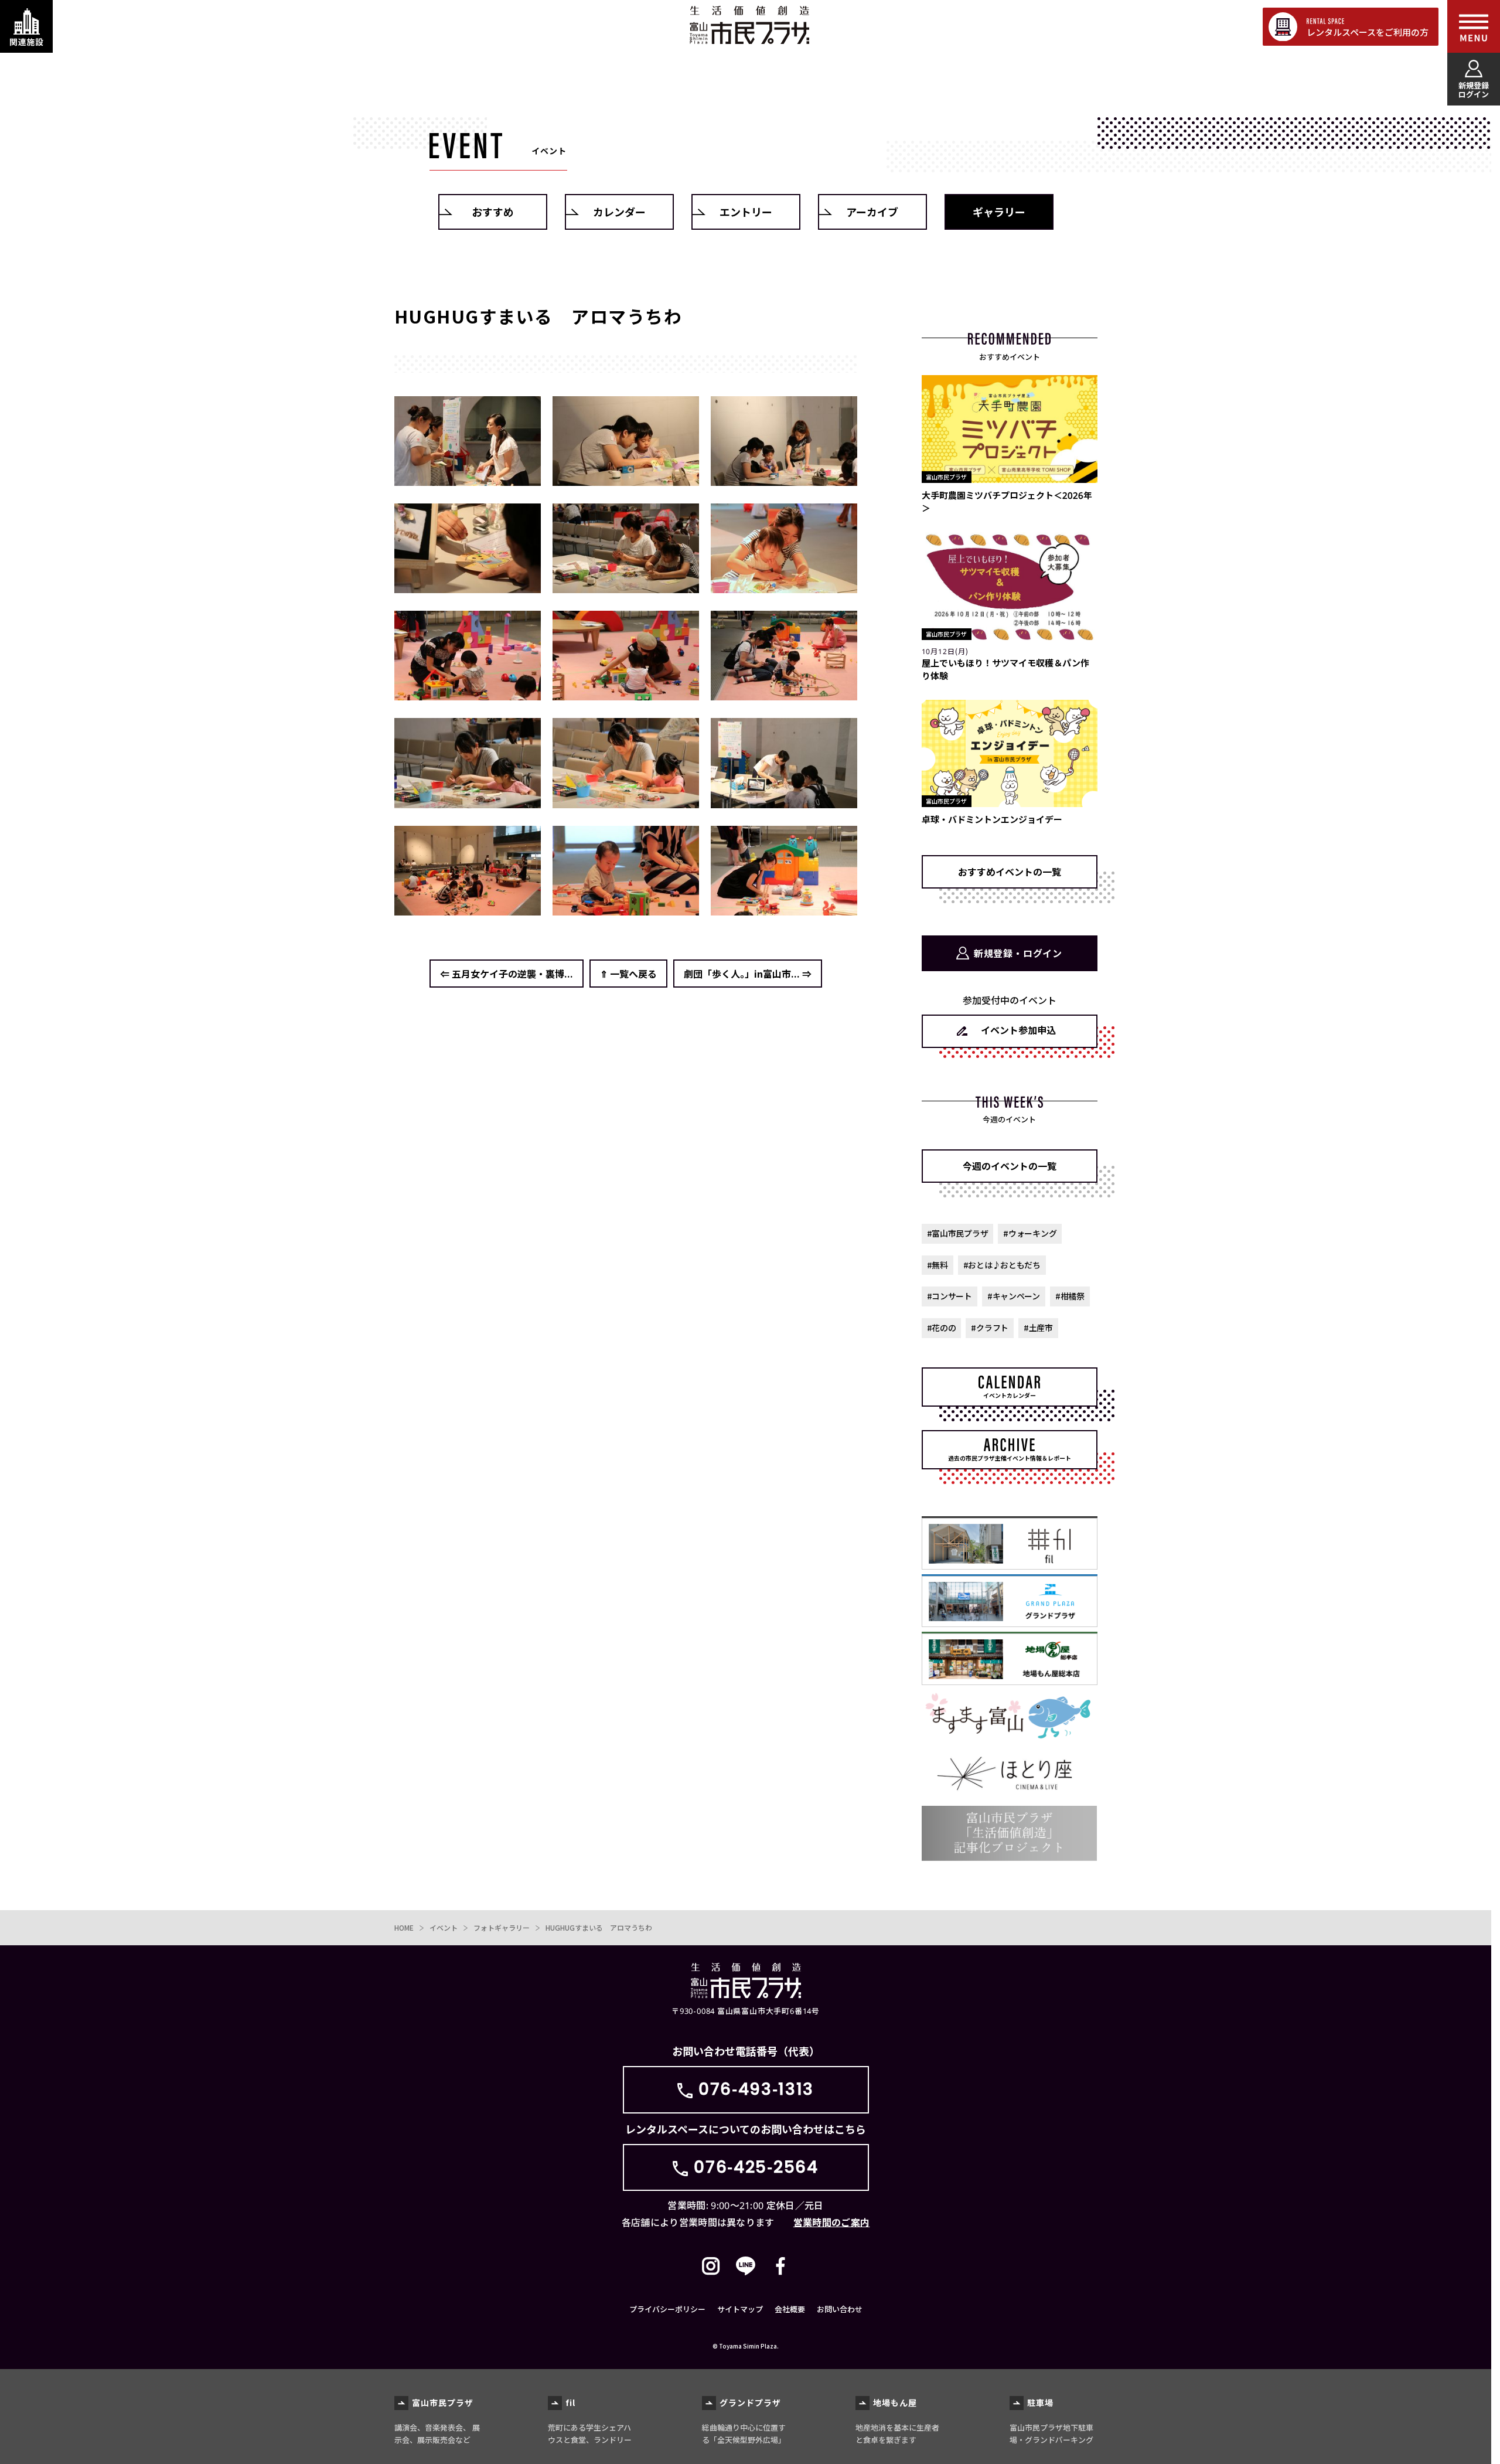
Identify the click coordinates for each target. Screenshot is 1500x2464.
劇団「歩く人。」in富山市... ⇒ (748, 974)
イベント (444, 1927)
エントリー (746, 212)
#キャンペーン (1014, 1296)
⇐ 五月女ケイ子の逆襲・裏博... (507, 974)
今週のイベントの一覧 (1010, 1166)
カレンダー (619, 212)
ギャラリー (999, 212)
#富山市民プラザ (958, 1233)
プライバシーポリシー (667, 2309)
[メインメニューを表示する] (1474, 26)
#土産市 (1038, 1328)
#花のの (942, 1328)
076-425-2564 (756, 2167)
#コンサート (950, 1296)
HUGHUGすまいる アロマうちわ (599, 1927)
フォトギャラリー (502, 1927)
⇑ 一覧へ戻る (628, 974)
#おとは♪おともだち (1002, 1265)
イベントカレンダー (1010, 1395)
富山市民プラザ (749, 25)
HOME (404, 1927)
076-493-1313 (756, 2089)
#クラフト (990, 1328)
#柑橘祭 (1070, 1296)
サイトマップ (740, 2309)
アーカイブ (872, 212)
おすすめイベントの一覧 (1010, 872)
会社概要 (790, 2309)
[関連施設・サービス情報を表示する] (26, 26)
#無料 (937, 1265)
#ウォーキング (1030, 1233)
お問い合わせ (840, 2309)
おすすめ (493, 212)
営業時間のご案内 (832, 2222)
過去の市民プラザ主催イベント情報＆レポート (1010, 1458)
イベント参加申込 (1018, 1030)
